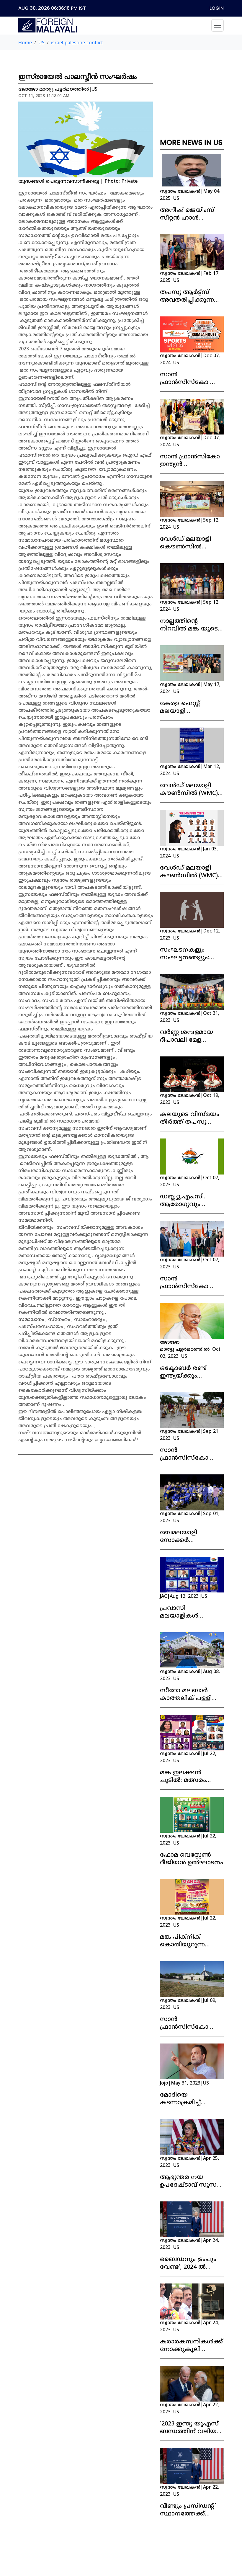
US (41, 43)
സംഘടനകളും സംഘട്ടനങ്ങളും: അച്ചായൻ (185, 958)
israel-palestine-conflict (77, 43)
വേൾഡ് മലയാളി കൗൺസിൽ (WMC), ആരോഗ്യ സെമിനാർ (191, 794)
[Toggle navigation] (218, 25)
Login (217, 8)
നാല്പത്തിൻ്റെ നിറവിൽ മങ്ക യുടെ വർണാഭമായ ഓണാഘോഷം (189, 633)
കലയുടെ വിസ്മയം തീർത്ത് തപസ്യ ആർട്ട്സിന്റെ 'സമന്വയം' (190, 1126)
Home (25, 43)
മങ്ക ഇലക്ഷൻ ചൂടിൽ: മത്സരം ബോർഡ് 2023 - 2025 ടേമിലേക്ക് (190, 1784)
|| (190, 195)
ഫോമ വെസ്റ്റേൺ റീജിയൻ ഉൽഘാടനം (192, 1859)
